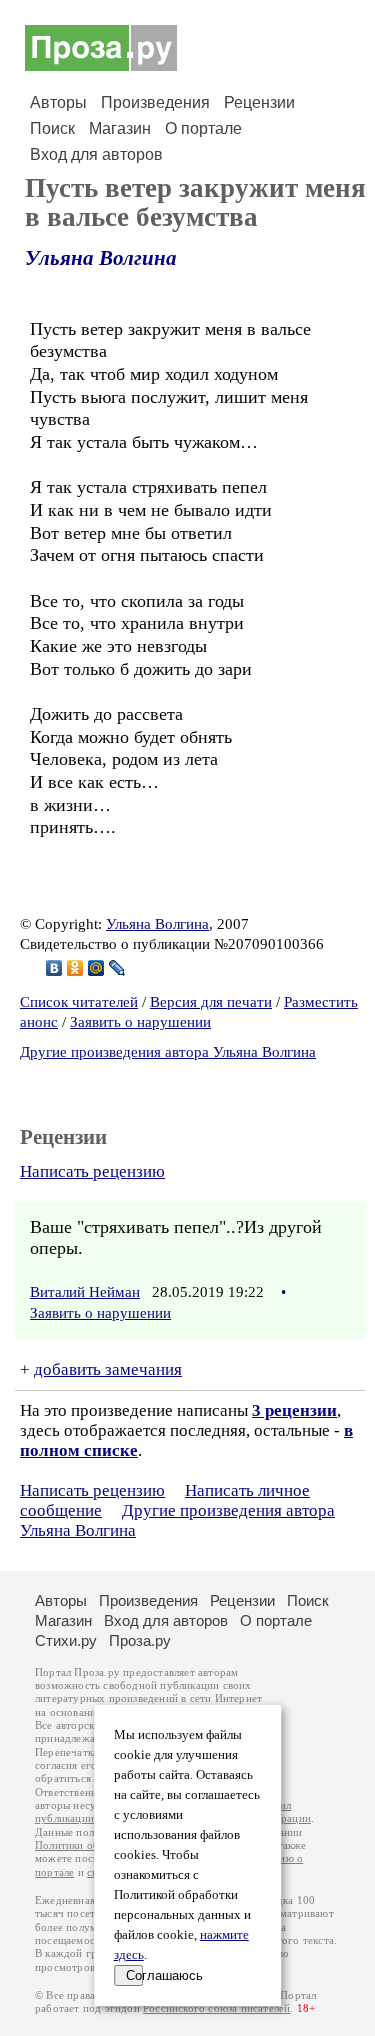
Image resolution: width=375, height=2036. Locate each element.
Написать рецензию (92, 1171)
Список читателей (79, 1002)
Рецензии (259, 102)
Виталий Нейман (85, 1292)
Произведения (155, 102)
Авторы (58, 102)
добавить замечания (108, 1369)
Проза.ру (140, 1640)
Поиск (52, 128)
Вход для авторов (96, 154)
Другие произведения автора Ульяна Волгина (168, 1052)
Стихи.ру (66, 1640)
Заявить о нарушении (140, 1022)
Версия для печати (211, 1002)
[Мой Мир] (96, 968)
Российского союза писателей (216, 2008)
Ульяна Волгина (101, 258)
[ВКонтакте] (54, 968)
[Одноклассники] (75, 968)
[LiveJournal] (117, 968)
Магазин (120, 128)
